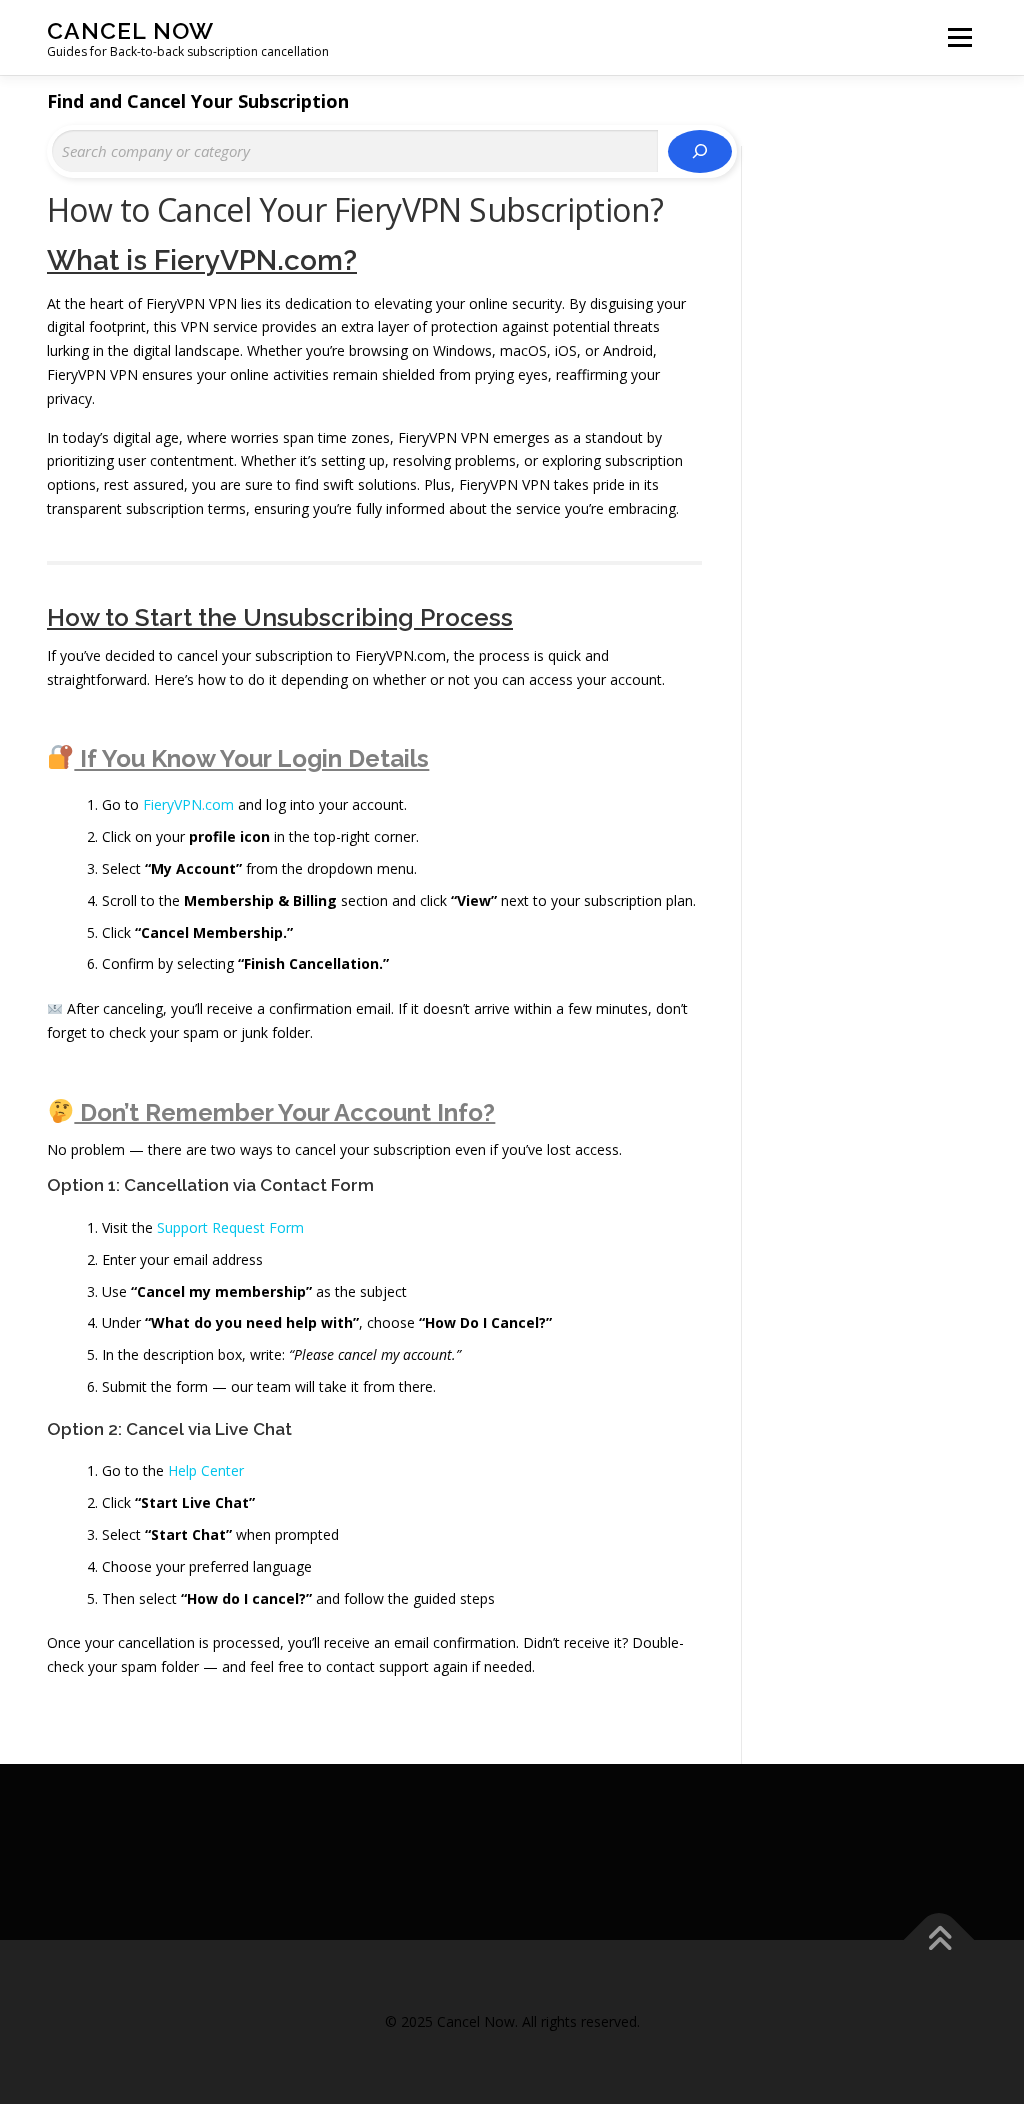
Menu (959, 37)
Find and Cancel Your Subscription (198, 101)
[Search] (700, 151)
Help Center (206, 1470)
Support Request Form (230, 1227)
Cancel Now (130, 30)
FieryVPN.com (188, 804)
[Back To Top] (939, 1940)
